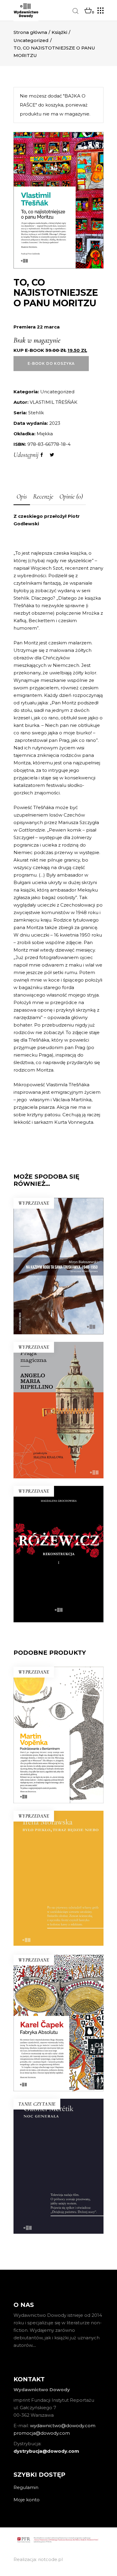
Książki (59, 32)
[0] (88, 11)
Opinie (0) (71, 496)
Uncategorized (31, 40)
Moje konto (27, 2500)
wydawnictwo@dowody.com (63, 2426)
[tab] (22, 497)
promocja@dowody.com (42, 2433)
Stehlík (36, 413)
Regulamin (26, 2487)
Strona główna (30, 32)
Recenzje (43, 496)
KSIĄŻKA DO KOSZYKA (58, 2209)
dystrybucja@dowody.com (46, 2451)
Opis (22, 496)
